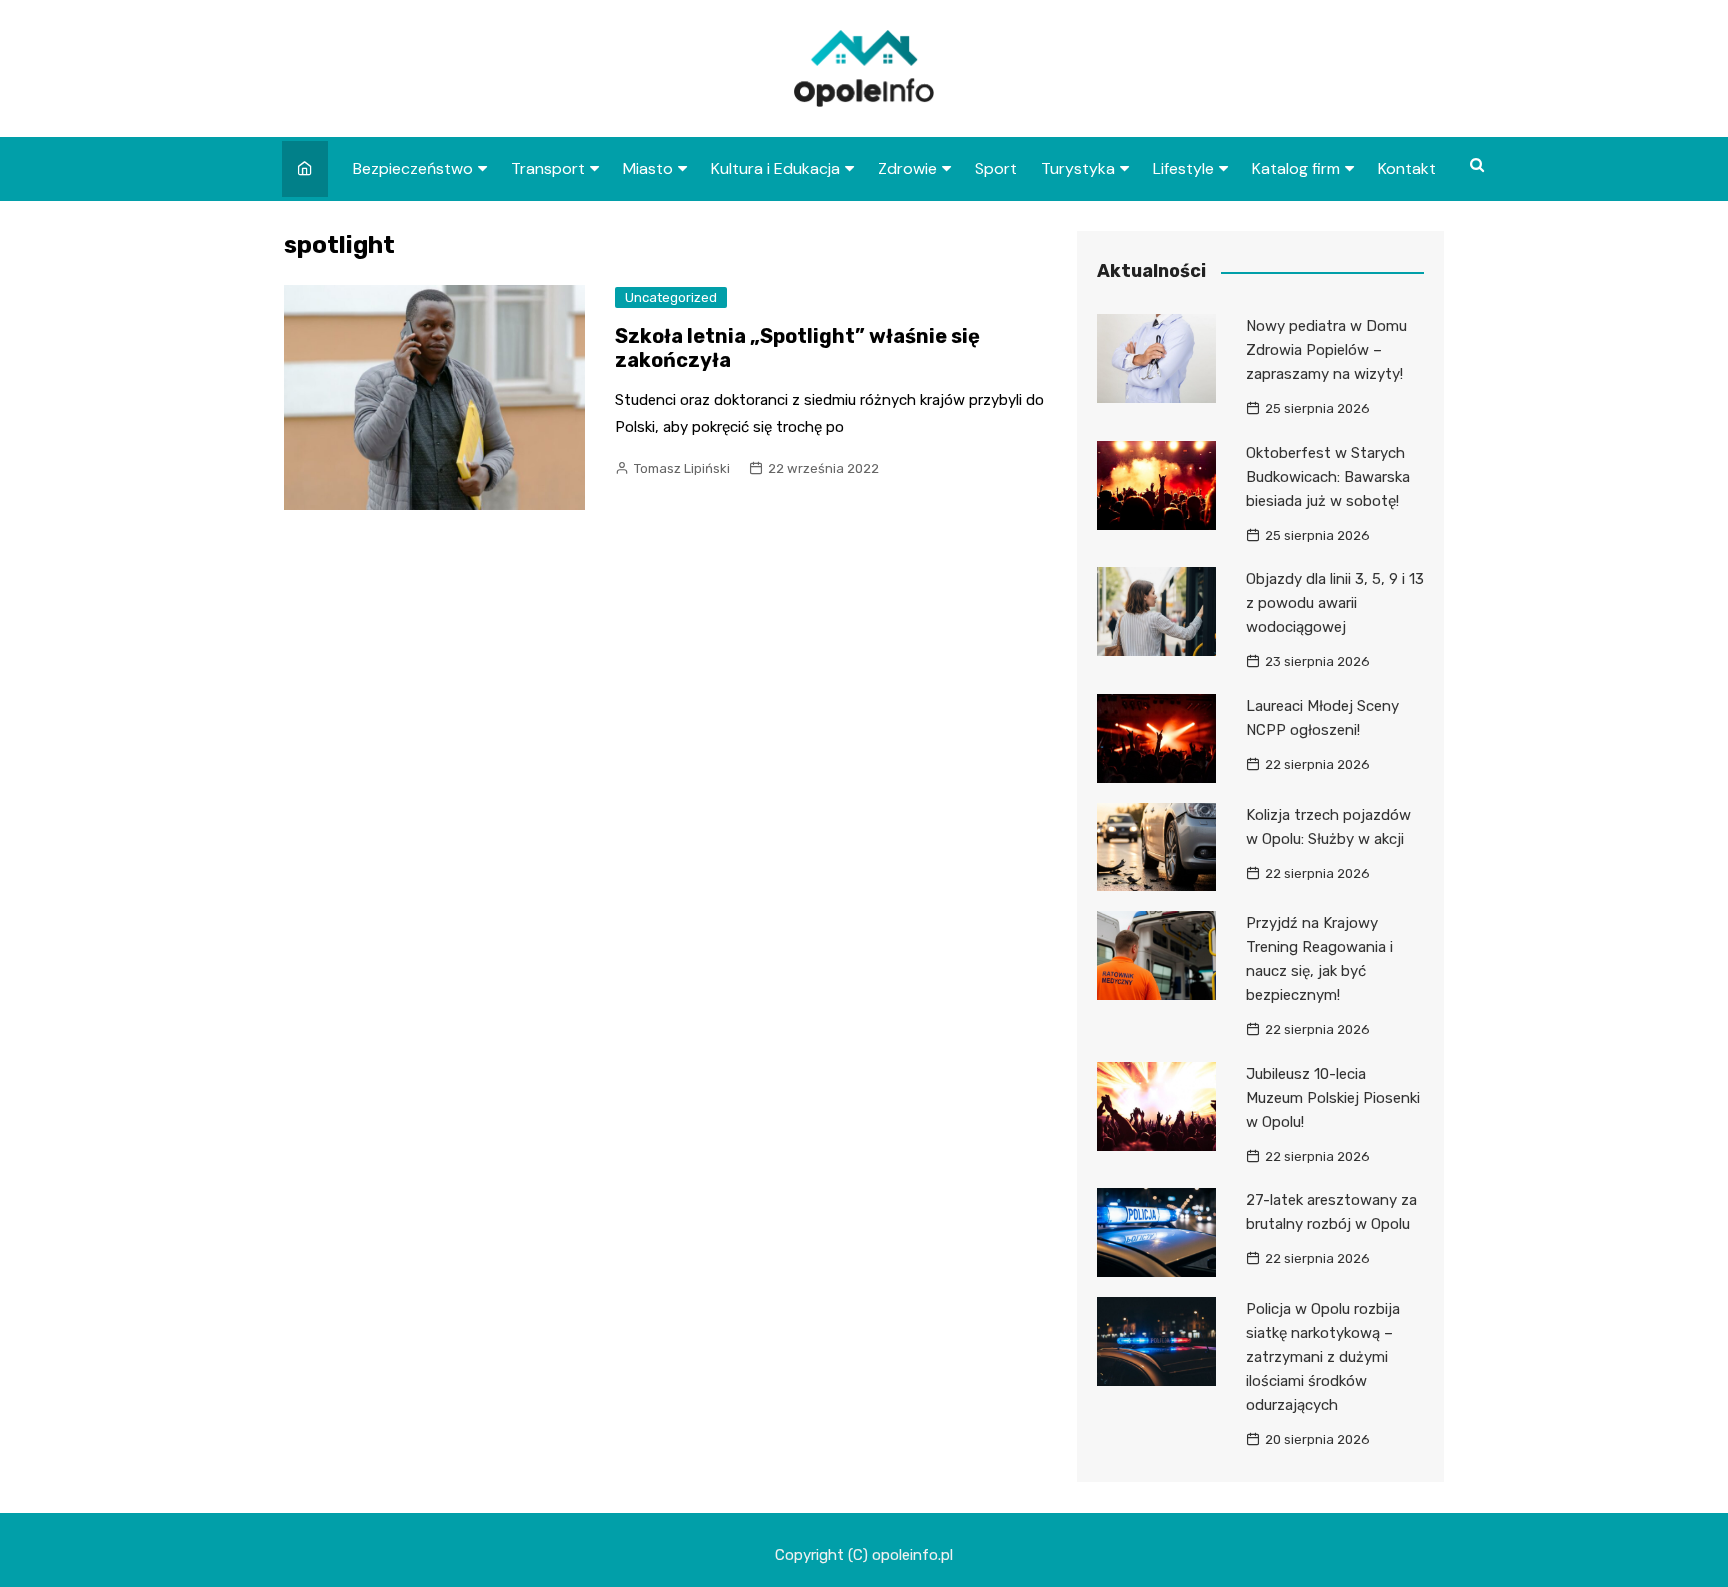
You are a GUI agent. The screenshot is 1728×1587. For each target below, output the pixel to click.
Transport (548, 168)
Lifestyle (1183, 168)
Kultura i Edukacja (775, 168)
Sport (996, 168)
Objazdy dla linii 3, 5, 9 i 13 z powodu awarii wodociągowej (1335, 603)
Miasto (648, 168)
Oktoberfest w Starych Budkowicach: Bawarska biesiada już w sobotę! (1328, 477)
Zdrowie (907, 168)
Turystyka (1078, 168)
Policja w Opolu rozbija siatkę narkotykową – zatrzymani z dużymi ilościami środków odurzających (1323, 1357)
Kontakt (1407, 168)
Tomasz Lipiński (682, 468)
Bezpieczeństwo (413, 168)
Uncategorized (671, 297)
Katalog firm (1296, 168)
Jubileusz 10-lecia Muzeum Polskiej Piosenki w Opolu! (1333, 1098)
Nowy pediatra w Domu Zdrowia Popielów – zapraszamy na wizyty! (1326, 350)
